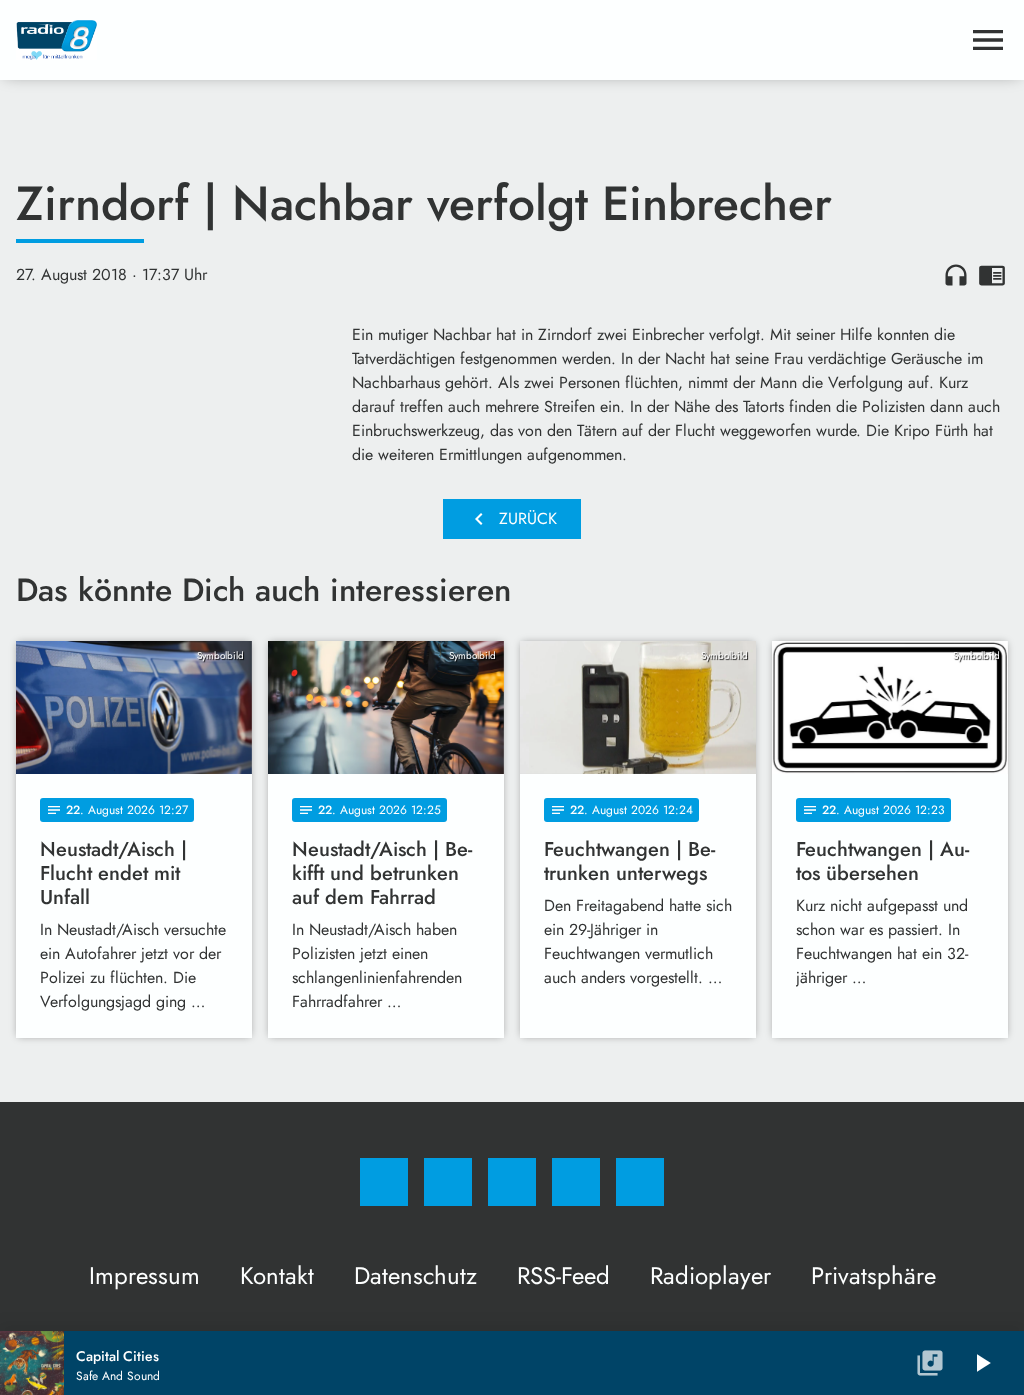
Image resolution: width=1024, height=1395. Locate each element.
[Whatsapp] (512, 1182)
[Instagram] (448, 1182)
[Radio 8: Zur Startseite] (488, 40)
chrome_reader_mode (992, 275)
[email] (640, 1182)
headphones (956, 275)
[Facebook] (384, 1182)
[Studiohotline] (576, 1182)
